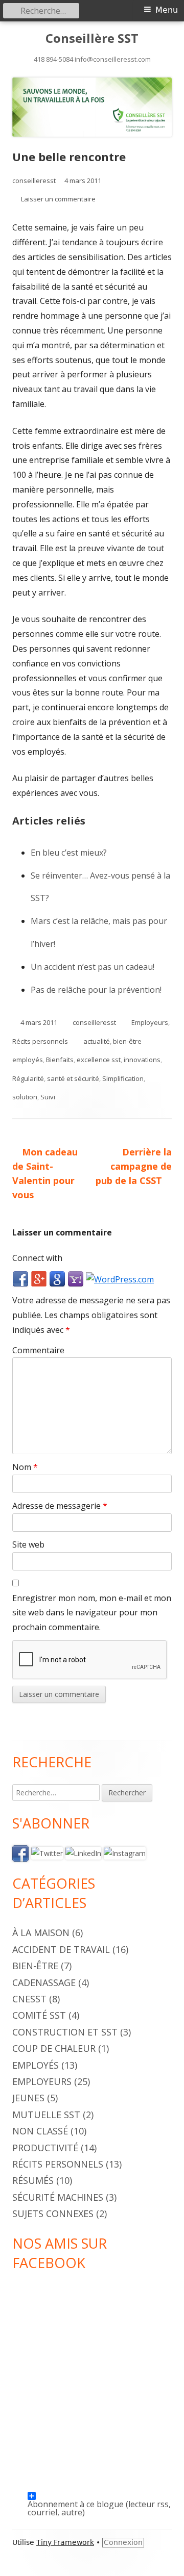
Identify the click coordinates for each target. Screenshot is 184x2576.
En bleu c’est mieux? (69, 853)
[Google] (57, 1279)
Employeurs (150, 1022)
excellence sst (99, 1060)
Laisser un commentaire (58, 199)
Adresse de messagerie (60, 1506)
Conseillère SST (92, 38)
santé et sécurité (73, 1078)
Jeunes (28, 2098)
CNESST (29, 1999)
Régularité (28, 1078)
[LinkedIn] (83, 1853)
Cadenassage (44, 1982)
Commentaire (38, 1350)
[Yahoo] (76, 1279)
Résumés (33, 2180)
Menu (167, 10)
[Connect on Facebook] (20, 1853)
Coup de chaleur (54, 2048)
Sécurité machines (58, 2197)
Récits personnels (40, 1041)
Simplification (123, 1078)
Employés (36, 2065)
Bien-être (35, 1966)
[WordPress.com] (120, 1279)
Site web (28, 1544)
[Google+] (39, 1279)
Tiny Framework (65, 2542)
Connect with (37, 1258)
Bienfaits (60, 1060)
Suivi (48, 1097)
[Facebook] (20, 1279)
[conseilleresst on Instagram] (125, 1853)
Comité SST (39, 2015)
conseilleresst (34, 181)
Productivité (45, 2148)
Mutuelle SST (46, 2115)
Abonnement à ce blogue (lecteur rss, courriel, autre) (99, 2499)
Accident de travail (61, 1949)
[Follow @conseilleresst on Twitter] (47, 1853)
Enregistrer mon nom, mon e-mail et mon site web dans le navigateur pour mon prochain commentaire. (92, 1613)
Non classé (40, 2131)
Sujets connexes (53, 2213)
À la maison (41, 1933)
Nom (25, 1467)
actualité (97, 1041)
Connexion (123, 2542)
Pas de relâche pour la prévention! (96, 990)
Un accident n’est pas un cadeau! (93, 967)
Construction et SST (65, 2032)
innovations (142, 1060)
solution (25, 1097)
